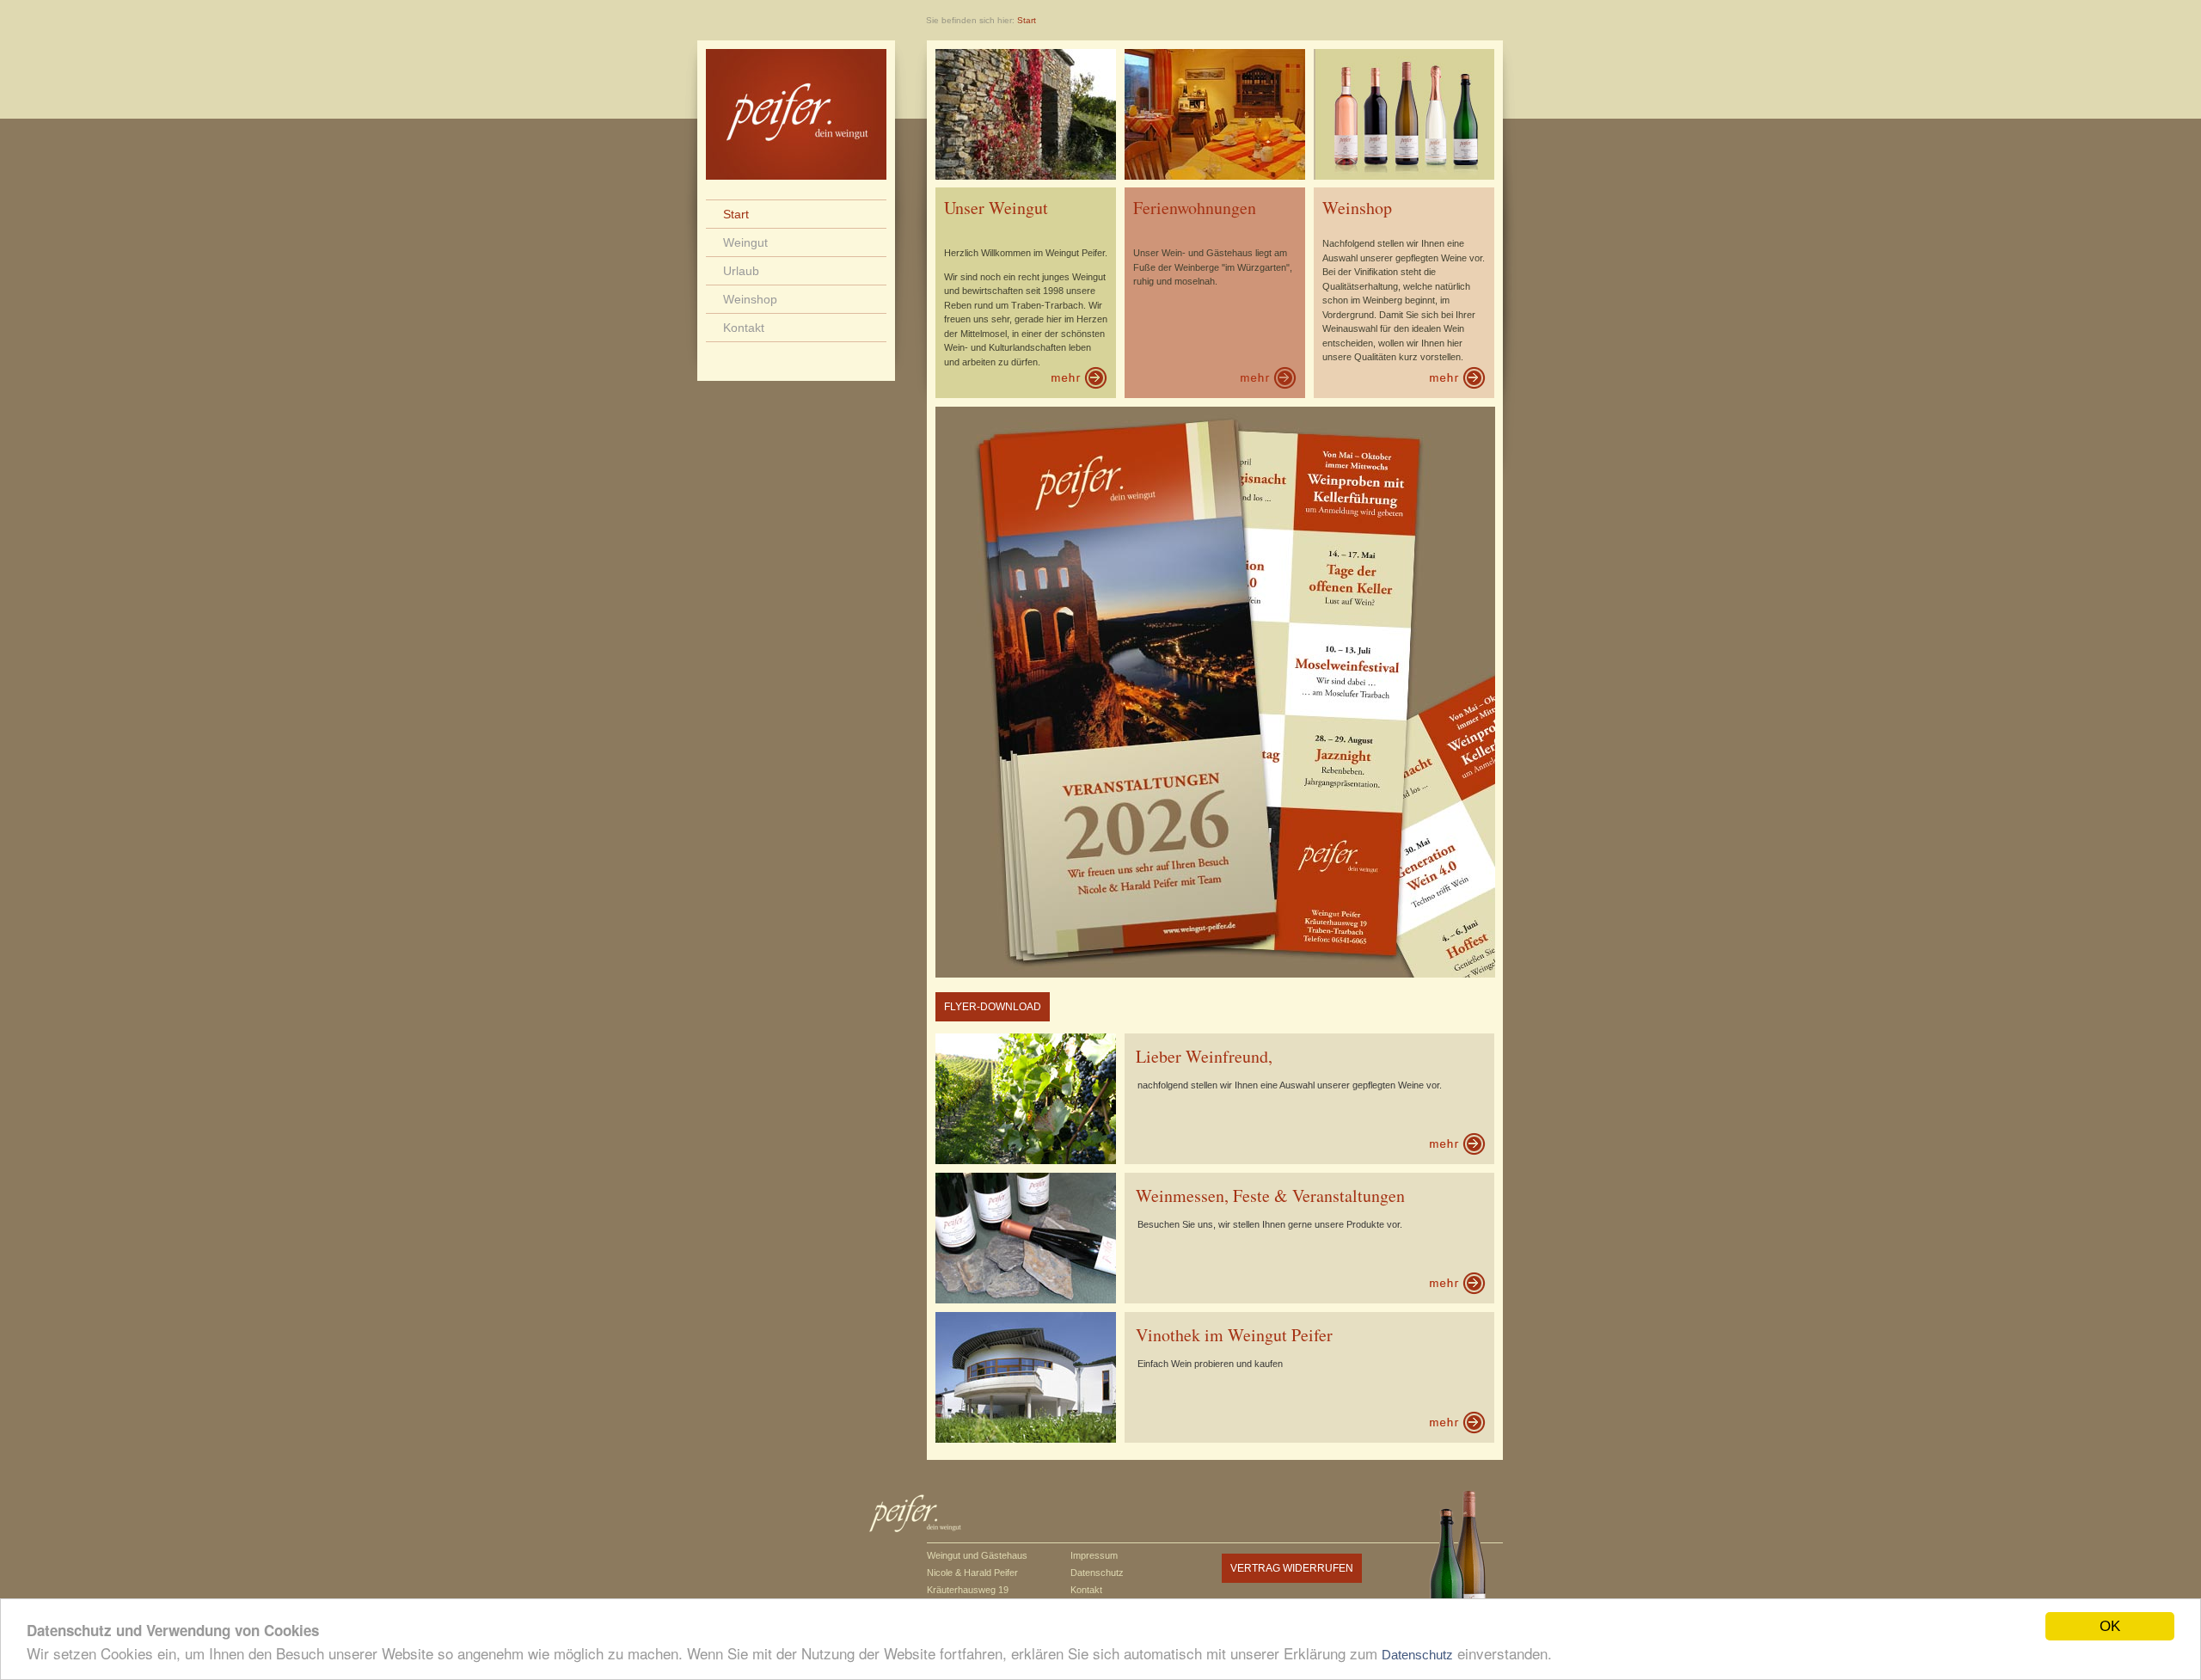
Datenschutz (1417, 1655)
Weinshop (750, 299)
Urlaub (741, 271)
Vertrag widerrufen (1292, 1568)
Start (736, 214)
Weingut (745, 242)
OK (2110, 1626)
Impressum (1094, 1555)
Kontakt (744, 328)
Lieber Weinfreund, (1204, 1056)
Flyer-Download (993, 1007)
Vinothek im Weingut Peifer (1234, 1335)
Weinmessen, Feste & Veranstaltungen (1270, 1196)
